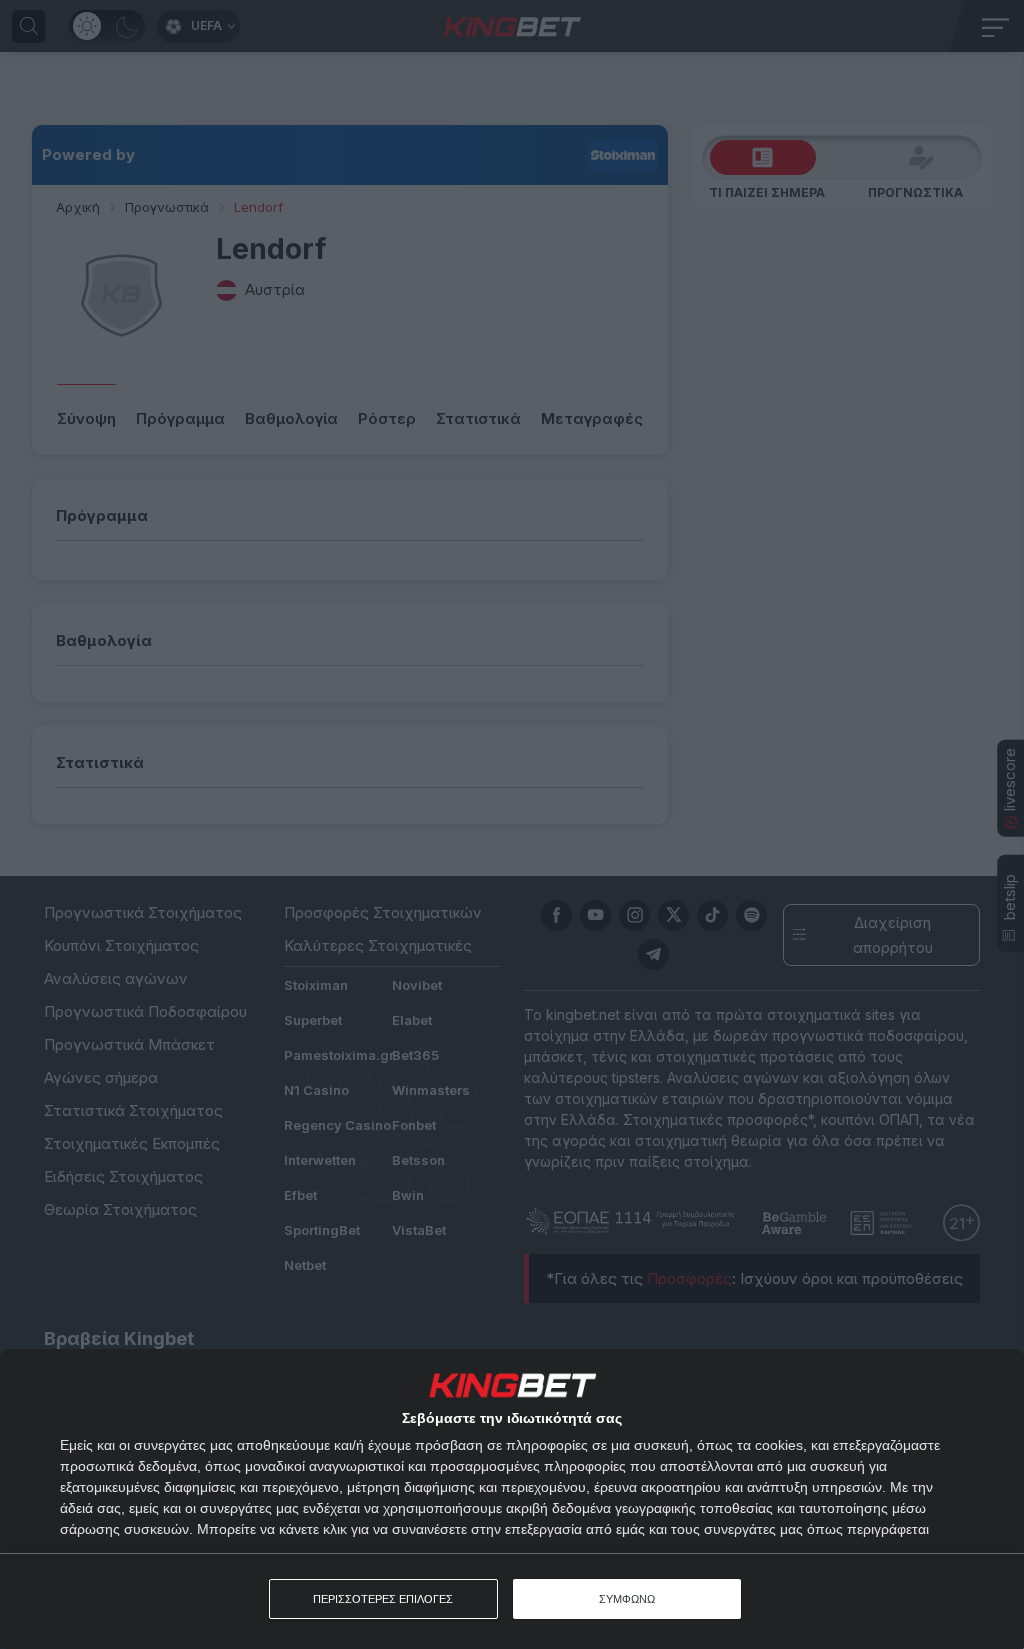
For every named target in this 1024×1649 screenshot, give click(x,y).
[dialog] (512, 1499)
